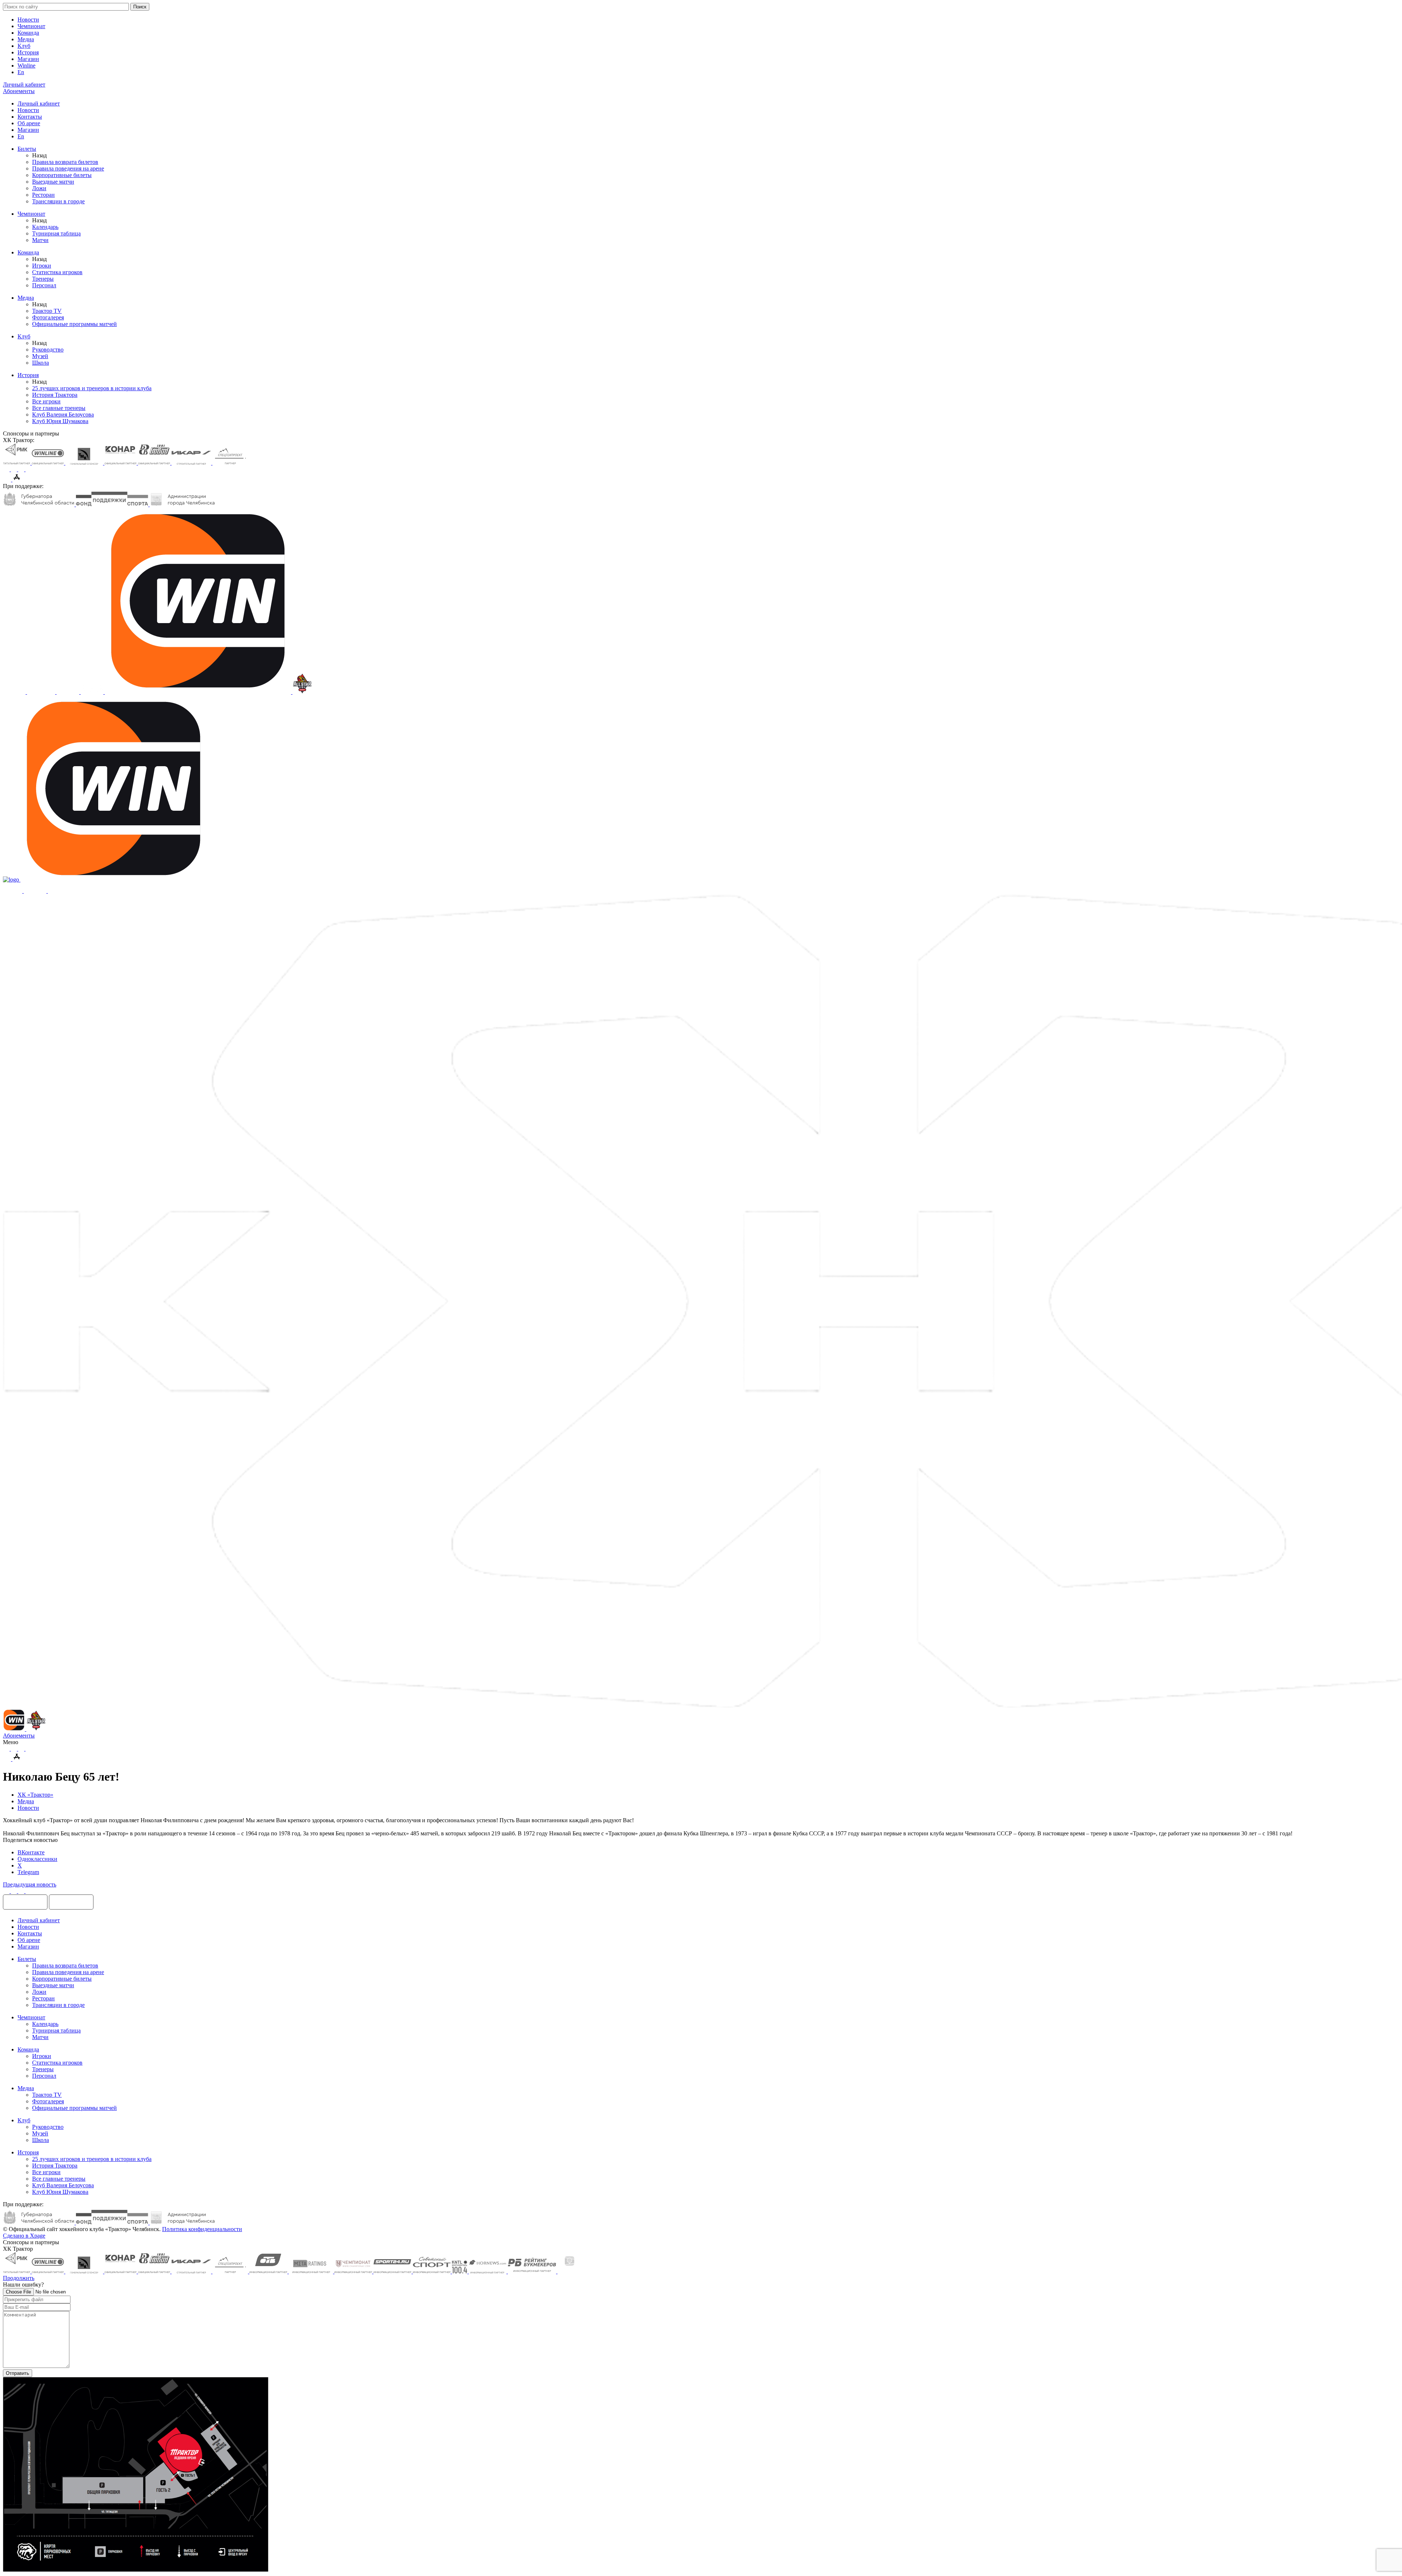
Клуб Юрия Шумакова (60, 421)
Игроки (42, 266)
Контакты (30, 117)
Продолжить (19, 2278)
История (28, 52)
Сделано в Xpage (24, 2236)
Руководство (48, 350)
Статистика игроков (57, 272)
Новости (28, 20)
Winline (26, 66)
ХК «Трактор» (35, 1795)
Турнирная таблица (56, 233)
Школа (41, 363)
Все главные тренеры (59, 408)
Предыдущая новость (30, 1884)
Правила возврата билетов (65, 162)
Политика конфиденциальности (202, 2229)
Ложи (39, 188)
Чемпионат (31, 26)
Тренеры (43, 279)
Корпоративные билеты (62, 175)
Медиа (26, 39)
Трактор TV (47, 311)
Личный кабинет (39, 103)
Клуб (24, 46)
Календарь (45, 227)
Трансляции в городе (58, 201)
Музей (40, 356)
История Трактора (55, 395)
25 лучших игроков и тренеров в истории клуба (92, 388)
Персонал (44, 285)
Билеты (27, 149)
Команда (28, 33)
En (21, 72)
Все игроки (46, 401)
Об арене (29, 123)
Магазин (28, 59)
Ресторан (43, 195)
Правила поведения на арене (68, 168)
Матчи (40, 240)
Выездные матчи (53, 182)
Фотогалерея (48, 317)
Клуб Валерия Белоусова (63, 414)
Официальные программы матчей (74, 324)
